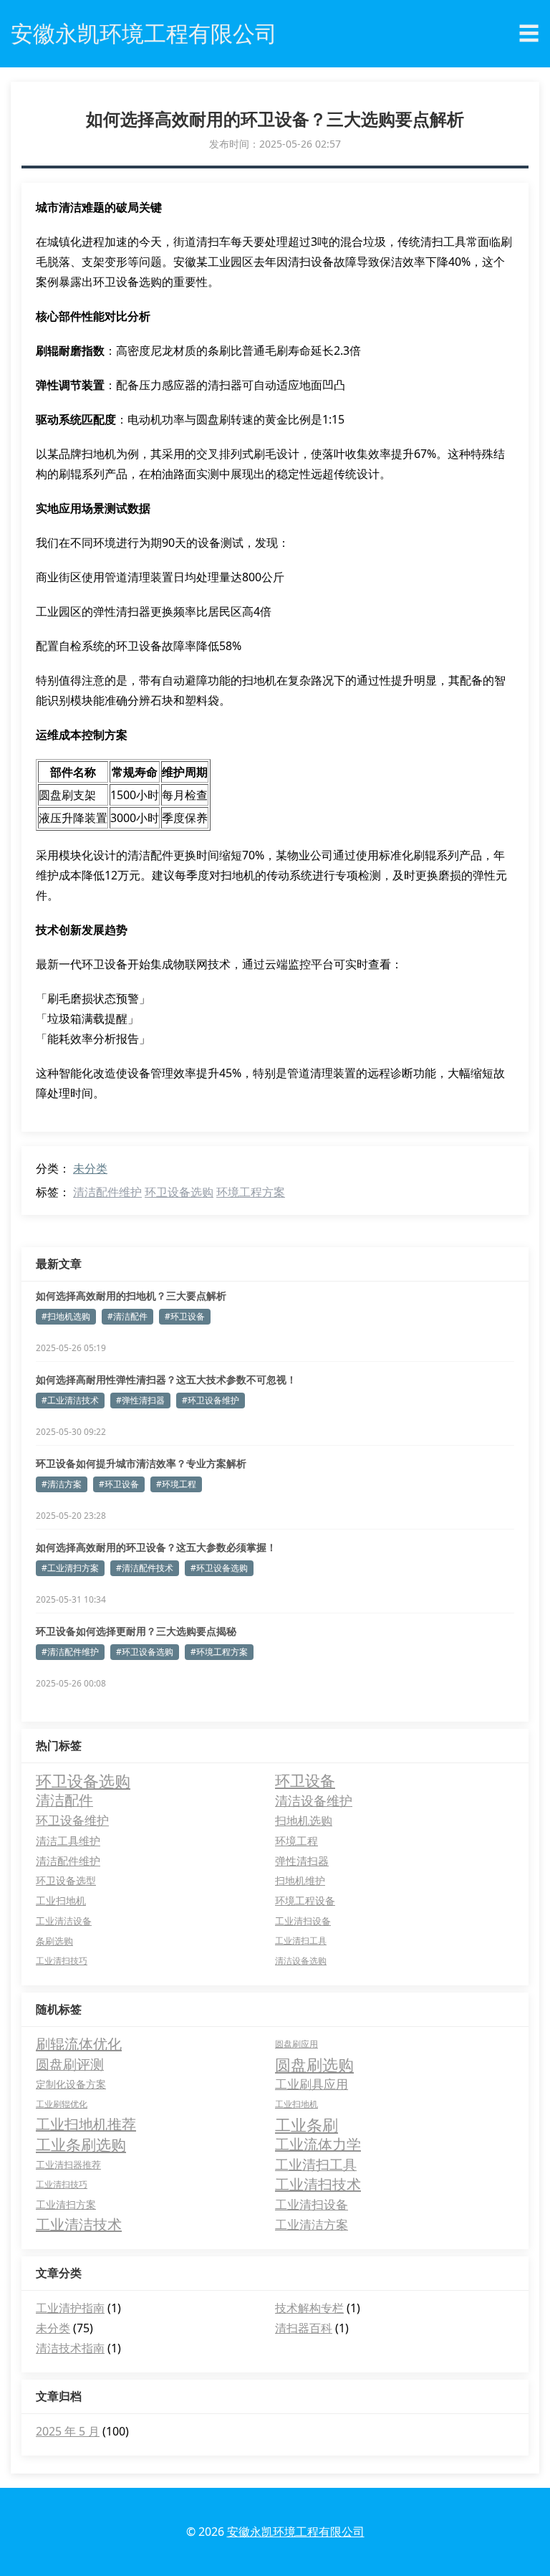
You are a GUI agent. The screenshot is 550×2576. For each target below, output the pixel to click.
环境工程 (296, 1841)
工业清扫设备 (303, 1921)
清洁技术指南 (70, 2348)
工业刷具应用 (312, 2084)
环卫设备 (305, 1780)
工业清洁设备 (64, 1921)
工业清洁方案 (312, 2224)
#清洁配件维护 (70, 1652)
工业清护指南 (70, 2308)
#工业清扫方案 (70, 1568)
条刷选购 (54, 1941)
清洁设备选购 (301, 1961)
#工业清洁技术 (70, 1400)
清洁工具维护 (68, 1841)
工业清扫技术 (318, 2184)
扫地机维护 (300, 1880)
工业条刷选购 (81, 2145)
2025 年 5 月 (68, 2431)
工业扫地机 (61, 1900)
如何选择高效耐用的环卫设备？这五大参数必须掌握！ (156, 1547)
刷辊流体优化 (79, 2044)
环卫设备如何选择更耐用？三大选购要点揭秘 (136, 1631)
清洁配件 (64, 1800)
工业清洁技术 (79, 2224)
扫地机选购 (304, 1821)
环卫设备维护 (72, 1820)
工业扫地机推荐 (86, 2124)
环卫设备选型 (66, 1880)
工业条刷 (307, 2124)
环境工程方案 (251, 1192)
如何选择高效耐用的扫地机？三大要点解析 (131, 1296)
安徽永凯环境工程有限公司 (296, 2532)
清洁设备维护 (314, 1800)
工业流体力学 (318, 2144)
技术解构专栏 (309, 2308)
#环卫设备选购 (219, 1568)
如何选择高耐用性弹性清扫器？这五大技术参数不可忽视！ (166, 1379)
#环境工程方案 (219, 1652)
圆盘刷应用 (296, 2044)
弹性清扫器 (302, 1861)
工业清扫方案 (66, 2204)
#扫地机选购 (66, 1316)
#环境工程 (176, 1484)
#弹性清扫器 (140, 1400)
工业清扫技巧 (62, 1961)
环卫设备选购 (179, 1192)
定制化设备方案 (71, 2084)
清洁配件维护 (107, 1192)
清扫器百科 (304, 2328)
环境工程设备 (305, 1900)
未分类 (90, 1168)
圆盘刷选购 (314, 2064)
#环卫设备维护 (211, 1400)
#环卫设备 (185, 1316)
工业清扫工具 (301, 1941)
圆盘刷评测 (70, 2064)
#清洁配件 (127, 1316)
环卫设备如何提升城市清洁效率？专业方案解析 (141, 1463)
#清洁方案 (62, 1484)
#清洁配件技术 (145, 1568)
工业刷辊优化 (62, 2104)
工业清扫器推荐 (68, 2165)
